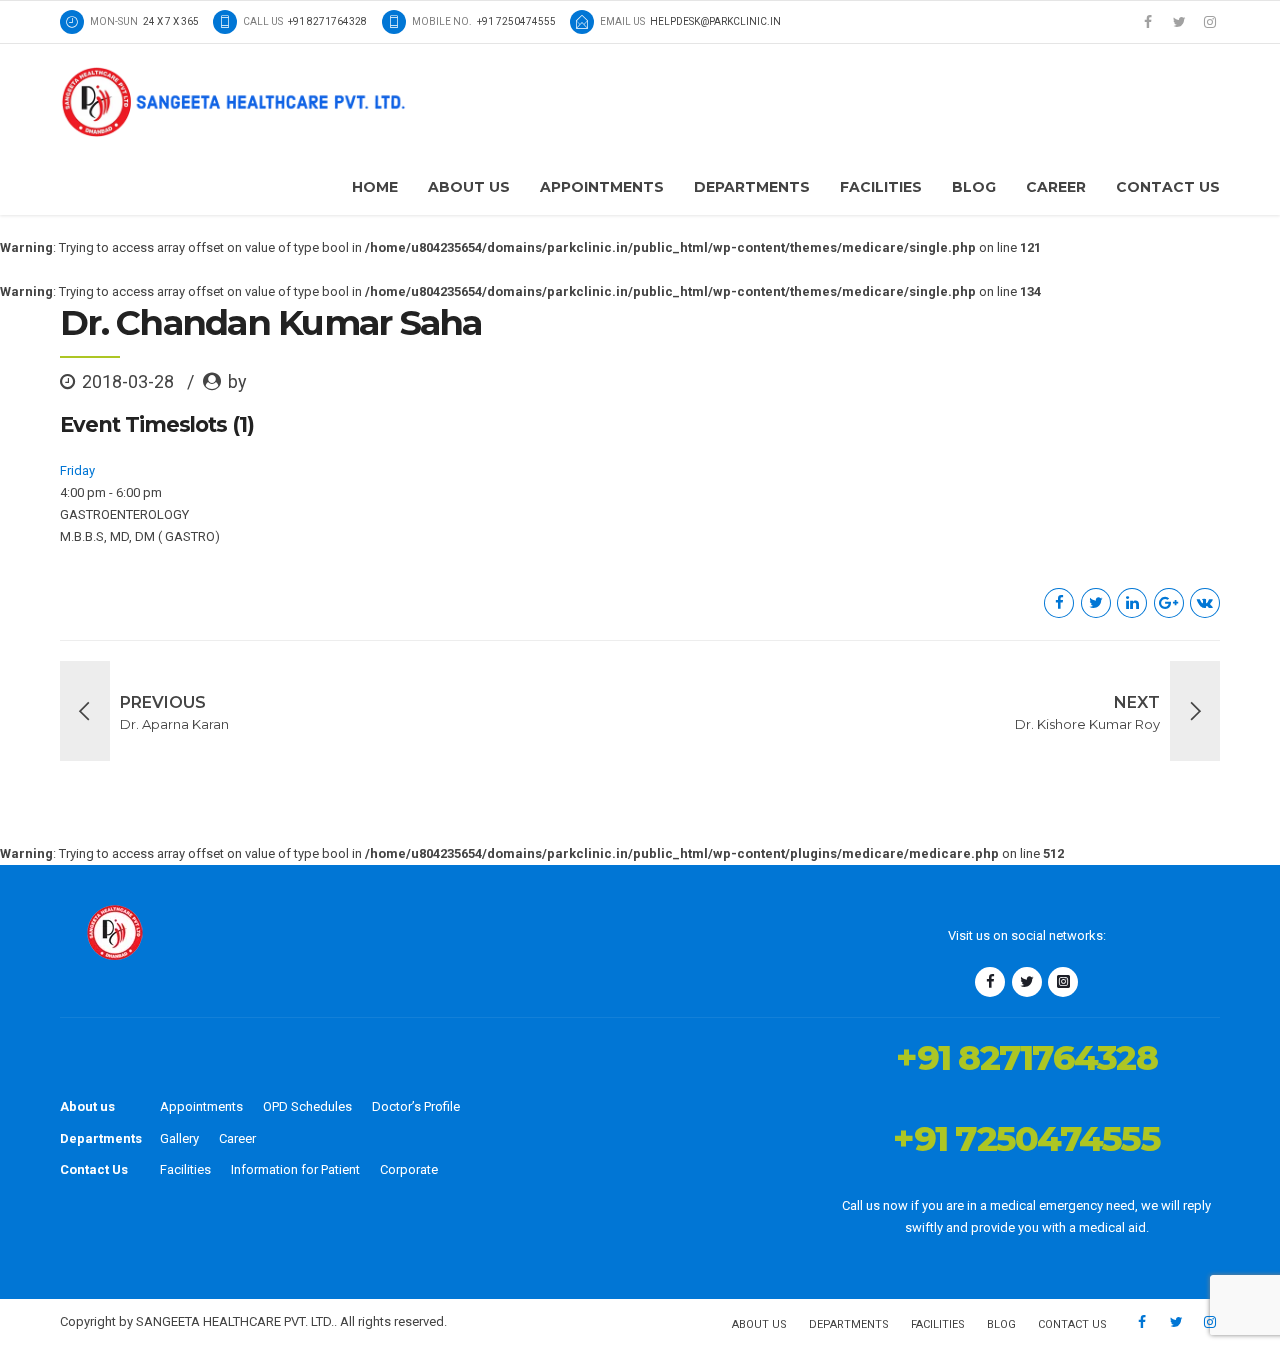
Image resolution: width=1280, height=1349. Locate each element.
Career (1056, 187)
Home (375, 187)
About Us (469, 187)
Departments (752, 187)
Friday (77, 470)
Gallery (179, 1138)
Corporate (409, 1169)
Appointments (602, 187)
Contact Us (1168, 187)
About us (87, 1106)
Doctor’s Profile (416, 1106)
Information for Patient (295, 1169)
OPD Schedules (307, 1106)
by (237, 381)
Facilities (881, 187)
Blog (974, 187)
